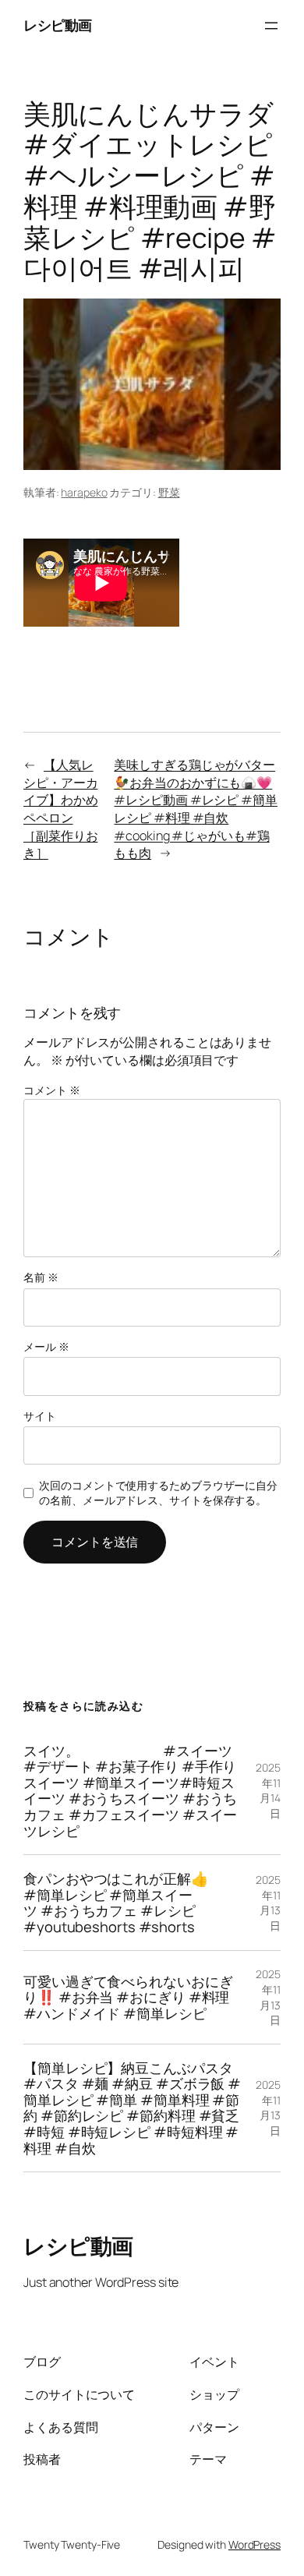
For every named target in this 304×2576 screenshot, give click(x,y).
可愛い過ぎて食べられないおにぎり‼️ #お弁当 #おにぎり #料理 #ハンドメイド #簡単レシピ (128, 1998)
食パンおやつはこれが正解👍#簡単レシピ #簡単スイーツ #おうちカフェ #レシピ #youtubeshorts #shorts (116, 1903)
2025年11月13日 (268, 1903)
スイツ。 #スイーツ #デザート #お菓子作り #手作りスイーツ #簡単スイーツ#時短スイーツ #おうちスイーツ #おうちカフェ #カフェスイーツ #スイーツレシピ (130, 1791)
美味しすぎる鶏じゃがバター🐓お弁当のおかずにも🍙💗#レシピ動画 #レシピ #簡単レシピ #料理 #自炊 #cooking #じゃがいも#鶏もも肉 (196, 809)
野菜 (169, 492)
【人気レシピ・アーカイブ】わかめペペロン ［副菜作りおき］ (60, 809)
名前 (41, 1277)
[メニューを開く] (271, 26)
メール (46, 1346)
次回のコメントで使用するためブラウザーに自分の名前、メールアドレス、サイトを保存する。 (158, 1493)
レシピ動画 (58, 25)
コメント (51, 1090)
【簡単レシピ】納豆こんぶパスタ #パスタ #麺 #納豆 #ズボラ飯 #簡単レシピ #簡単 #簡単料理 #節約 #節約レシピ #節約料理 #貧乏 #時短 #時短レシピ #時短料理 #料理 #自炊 (132, 2108)
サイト (40, 1416)
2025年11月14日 (268, 1790)
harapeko (84, 492)
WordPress (255, 2544)
